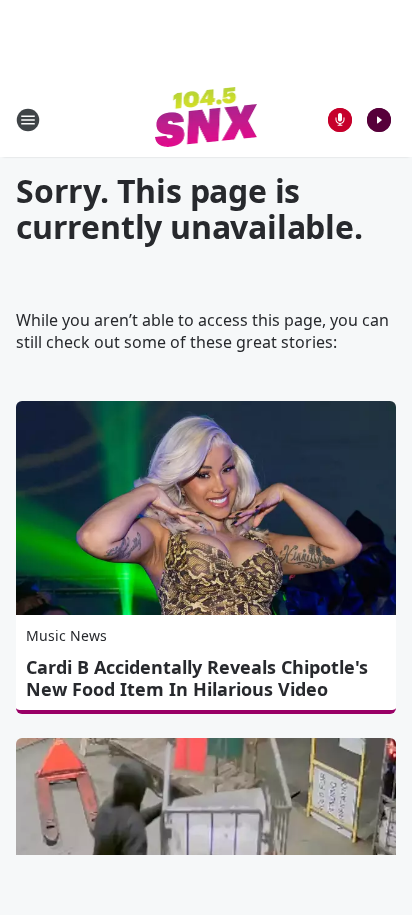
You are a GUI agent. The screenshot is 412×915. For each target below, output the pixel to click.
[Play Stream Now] (379, 120)
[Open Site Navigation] (28, 120)
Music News (66, 635)
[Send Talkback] (340, 120)
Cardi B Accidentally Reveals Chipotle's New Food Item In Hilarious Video (197, 678)
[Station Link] (206, 119)
